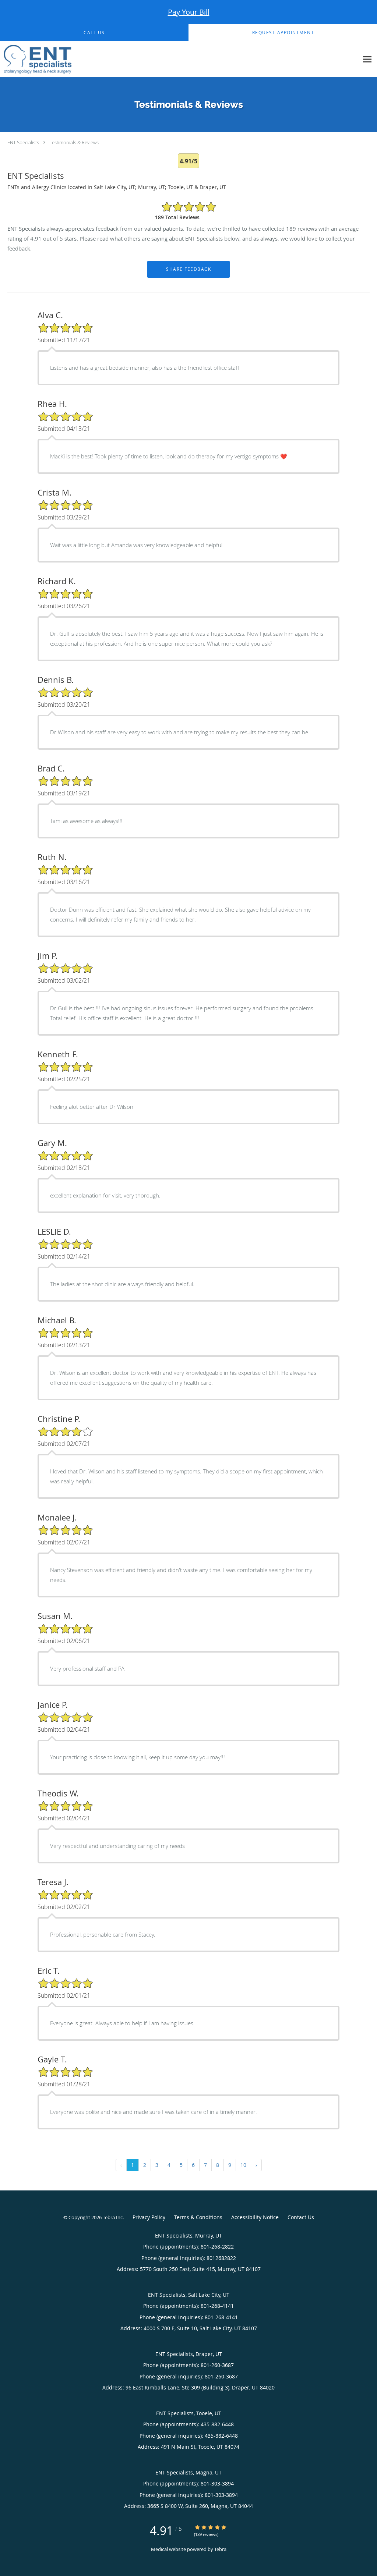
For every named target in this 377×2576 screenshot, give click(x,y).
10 (243, 2165)
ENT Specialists (23, 142)
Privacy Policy (149, 2217)
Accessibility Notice (255, 2217)
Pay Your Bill (189, 12)
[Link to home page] (36, 59)
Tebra (220, 2549)
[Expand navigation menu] (367, 59)
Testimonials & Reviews (74, 142)
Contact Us (301, 2217)
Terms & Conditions (198, 2217)
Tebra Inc (113, 2217)
